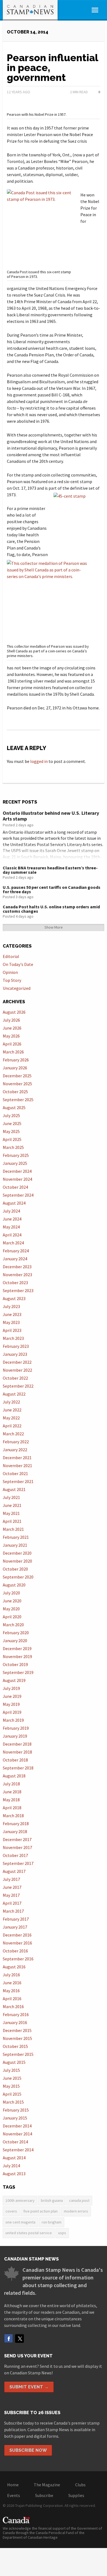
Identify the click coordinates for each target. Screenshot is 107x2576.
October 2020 (15, 1569)
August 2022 (14, 1394)
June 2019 (12, 1696)
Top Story (12, 980)
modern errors (76, 2211)
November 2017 (17, 1847)
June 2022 (12, 1410)
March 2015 (13, 2102)
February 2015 (16, 2110)
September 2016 (18, 1959)
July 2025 (11, 1115)
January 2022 (15, 1450)
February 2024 (16, 1251)
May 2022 (11, 1418)
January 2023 (15, 1354)
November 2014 (17, 2134)
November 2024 (17, 1179)
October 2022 (15, 1378)
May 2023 (11, 1322)
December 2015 (17, 2030)
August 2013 (14, 2174)
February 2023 (16, 1346)
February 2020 (16, 1633)
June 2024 (12, 1219)
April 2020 (12, 1617)
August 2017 (14, 1871)
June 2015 (12, 2078)
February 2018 (16, 1824)
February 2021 (16, 1537)
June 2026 (12, 1028)
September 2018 (18, 1768)
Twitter (19, 2338)
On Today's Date (18, 964)
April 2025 (12, 1139)
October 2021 (15, 1473)
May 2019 (11, 1704)
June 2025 (12, 1123)
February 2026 (16, 1060)
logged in (39, 761)
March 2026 (13, 1052)
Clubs (80, 2485)
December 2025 (17, 1076)
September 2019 (18, 1672)
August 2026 (14, 1012)
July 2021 (11, 1497)
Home (13, 2485)
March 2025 (13, 1147)
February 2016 (16, 2014)
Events (14, 2495)
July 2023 (11, 1306)
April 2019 (12, 1712)
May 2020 (11, 1609)
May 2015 (11, 2086)
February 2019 (16, 1728)
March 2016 (13, 2006)
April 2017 (12, 1903)
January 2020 (15, 1641)
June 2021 (12, 1505)
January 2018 (15, 1831)
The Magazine (47, 2485)
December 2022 (17, 1362)
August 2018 (14, 1776)
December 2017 (17, 1839)
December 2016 (17, 1935)
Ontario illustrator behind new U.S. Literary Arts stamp (51, 816)
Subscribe (44, 2495)
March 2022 (13, 1434)
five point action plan (40, 2211)
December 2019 (17, 1648)
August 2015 (14, 2062)
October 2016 (15, 1951)
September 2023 (18, 1290)
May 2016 (11, 1991)
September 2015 (18, 2054)
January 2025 (15, 1163)
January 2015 (15, 2118)
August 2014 (14, 2158)
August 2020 (14, 1585)
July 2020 (11, 1593)
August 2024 (14, 1203)
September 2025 (18, 1100)
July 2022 (11, 1402)
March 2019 (13, 1720)
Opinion (10, 972)
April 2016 (12, 1999)
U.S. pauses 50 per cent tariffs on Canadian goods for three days (52, 889)
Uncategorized (17, 988)
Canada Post (79, 2200)
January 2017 (15, 1927)
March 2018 (13, 1816)
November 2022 (17, 1370)
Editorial (11, 956)
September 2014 (18, 2150)
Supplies (76, 2495)
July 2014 (11, 2166)
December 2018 (17, 1744)
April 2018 (12, 1808)
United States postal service (29, 2233)
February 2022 (16, 1442)
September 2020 (18, 1577)
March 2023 (13, 1338)
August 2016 (14, 1967)
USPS (62, 2233)
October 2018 (15, 1760)
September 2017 (18, 1863)
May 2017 (11, 1895)
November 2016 (17, 1943)
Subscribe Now (28, 2450)
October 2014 (15, 2142)
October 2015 (15, 2046)
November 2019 (17, 1656)
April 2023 (12, 1330)
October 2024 (15, 1187)
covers (11, 2211)
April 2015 (12, 2094)
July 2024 (11, 1211)
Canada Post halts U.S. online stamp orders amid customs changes (51, 909)
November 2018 (17, 1752)
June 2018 (12, 1792)
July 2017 (11, 1879)
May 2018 (11, 1800)
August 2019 (14, 1680)
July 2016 (11, 1975)
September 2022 (18, 1386)
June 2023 (12, 1314)
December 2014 (17, 2126)
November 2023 (17, 1275)
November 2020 (17, 1561)
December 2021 (17, 1458)
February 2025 (16, 1155)
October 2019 (15, 1664)
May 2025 (11, 1131)
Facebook (9, 2338)
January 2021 (15, 1545)
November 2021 (17, 1465)
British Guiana (52, 2200)
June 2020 (12, 1601)
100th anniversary (20, 2200)
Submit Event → (29, 2387)
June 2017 (12, 1887)
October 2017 (15, 1855)
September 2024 (18, 1195)
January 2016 (15, 2022)
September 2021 (18, 1481)
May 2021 (11, 1513)
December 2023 (17, 1267)
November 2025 (17, 1084)
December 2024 (17, 1171)
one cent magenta (20, 2222)
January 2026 (15, 1068)
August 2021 (14, 1489)
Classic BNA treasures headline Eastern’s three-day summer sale (50, 870)
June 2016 (12, 1983)
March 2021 (13, 1529)
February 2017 (16, 1919)
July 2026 (11, 1020)
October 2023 (15, 1283)
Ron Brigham (52, 2222)
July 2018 (11, 1784)
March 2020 (13, 1625)
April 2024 (12, 1235)
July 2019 (11, 1688)
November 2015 (17, 2038)
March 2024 (13, 1243)
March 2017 (13, 1911)
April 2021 (12, 1521)
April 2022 (12, 1426)
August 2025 (14, 1107)
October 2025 (15, 1092)
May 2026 (11, 1036)
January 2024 (15, 1259)
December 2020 (17, 1553)
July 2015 (11, 2070)
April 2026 (12, 1044)
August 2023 (14, 1298)
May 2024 (11, 1227)
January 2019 (15, 1736)
